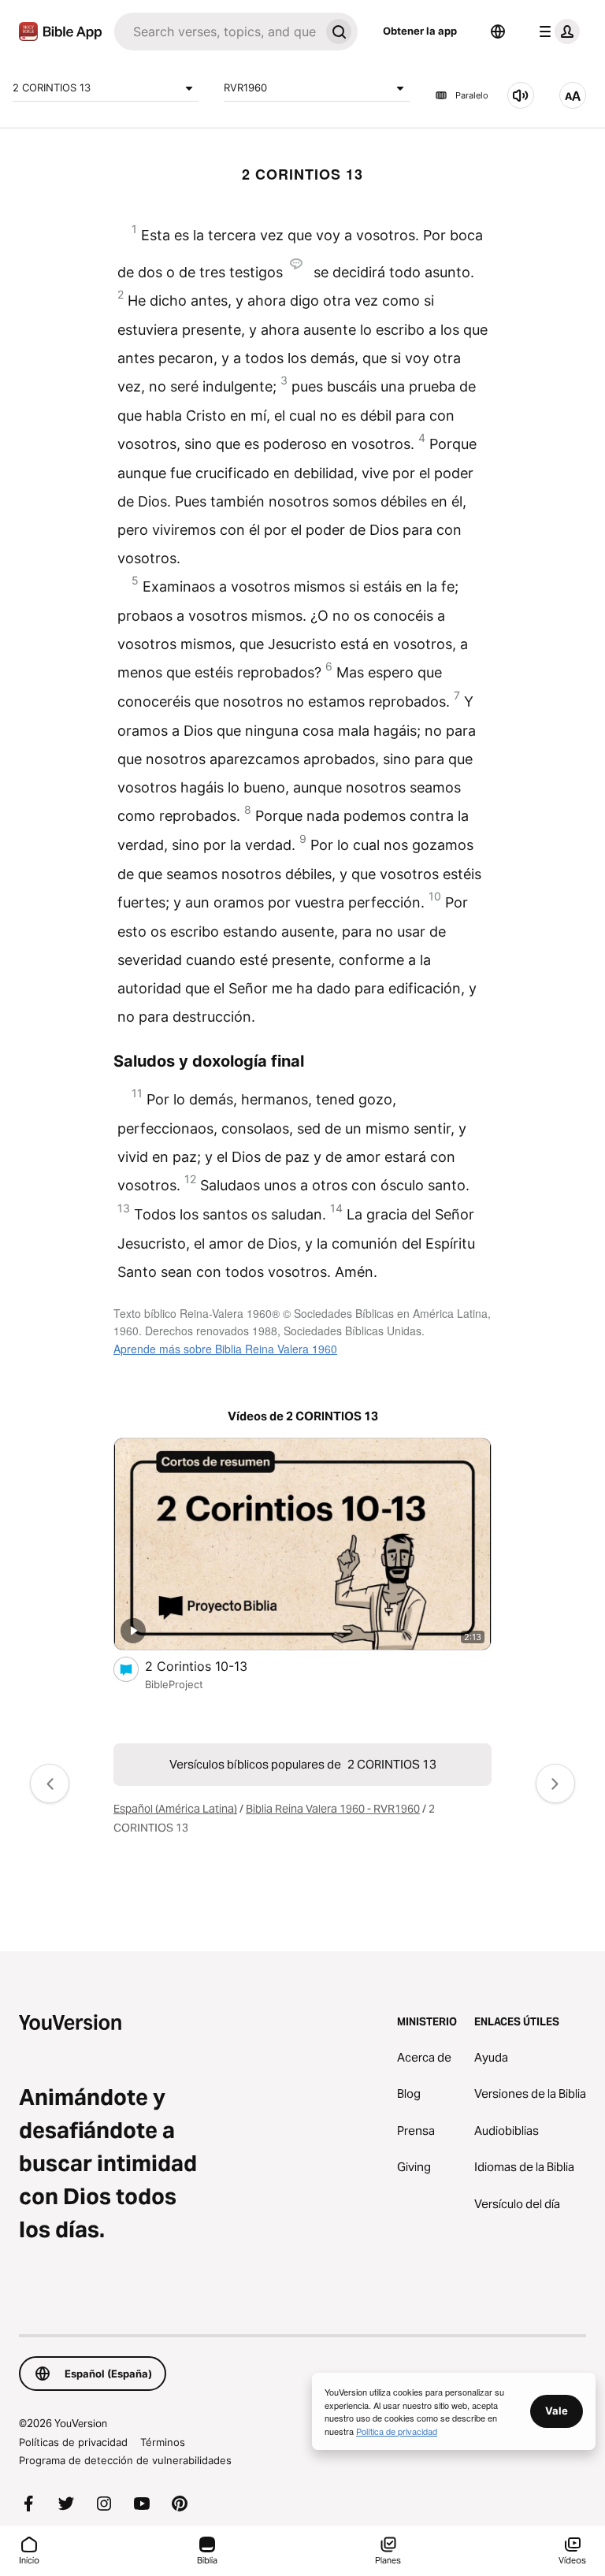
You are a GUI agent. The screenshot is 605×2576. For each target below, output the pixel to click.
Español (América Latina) (175, 1809)
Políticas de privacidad (73, 2442)
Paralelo (472, 95)
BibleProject (174, 1684)
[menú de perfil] (556, 32)
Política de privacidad (397, 2431)
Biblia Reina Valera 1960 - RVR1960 (333, 1809)
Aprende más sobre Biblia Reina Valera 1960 (225, 1349)
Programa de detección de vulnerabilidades (125, 2460)
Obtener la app (420, 31)
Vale (557, 2411)
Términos (163, 2442)
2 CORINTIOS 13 (52, 87)
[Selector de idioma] (498, 32)
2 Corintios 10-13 (212, 1666)
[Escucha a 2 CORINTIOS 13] (521, 95)
